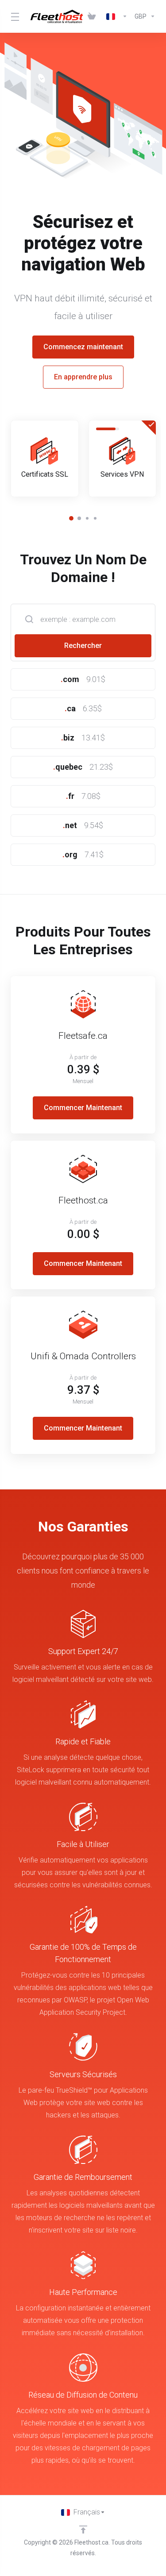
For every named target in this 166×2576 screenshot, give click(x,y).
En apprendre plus (83, 377)
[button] (71, 518)
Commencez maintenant (83, 347)
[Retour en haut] (83, 2530)
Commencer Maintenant (83, 1108)
